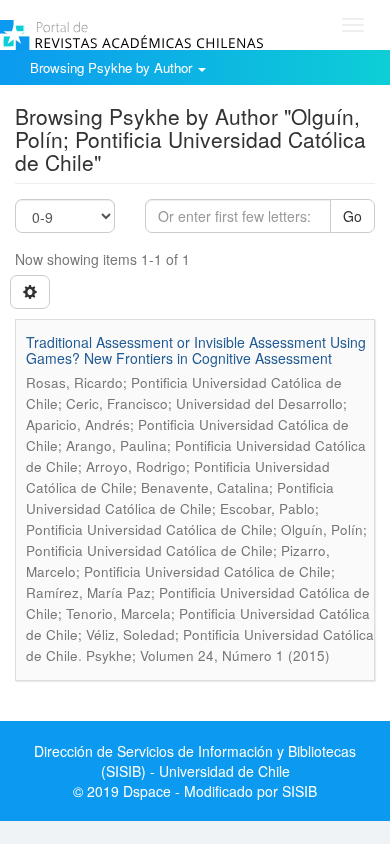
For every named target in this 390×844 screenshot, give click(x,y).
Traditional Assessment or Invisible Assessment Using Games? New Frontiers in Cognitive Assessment (196, 349)
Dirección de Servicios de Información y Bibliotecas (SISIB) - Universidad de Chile (195, 761)
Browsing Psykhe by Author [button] (113, 67)
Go (352, 216)
